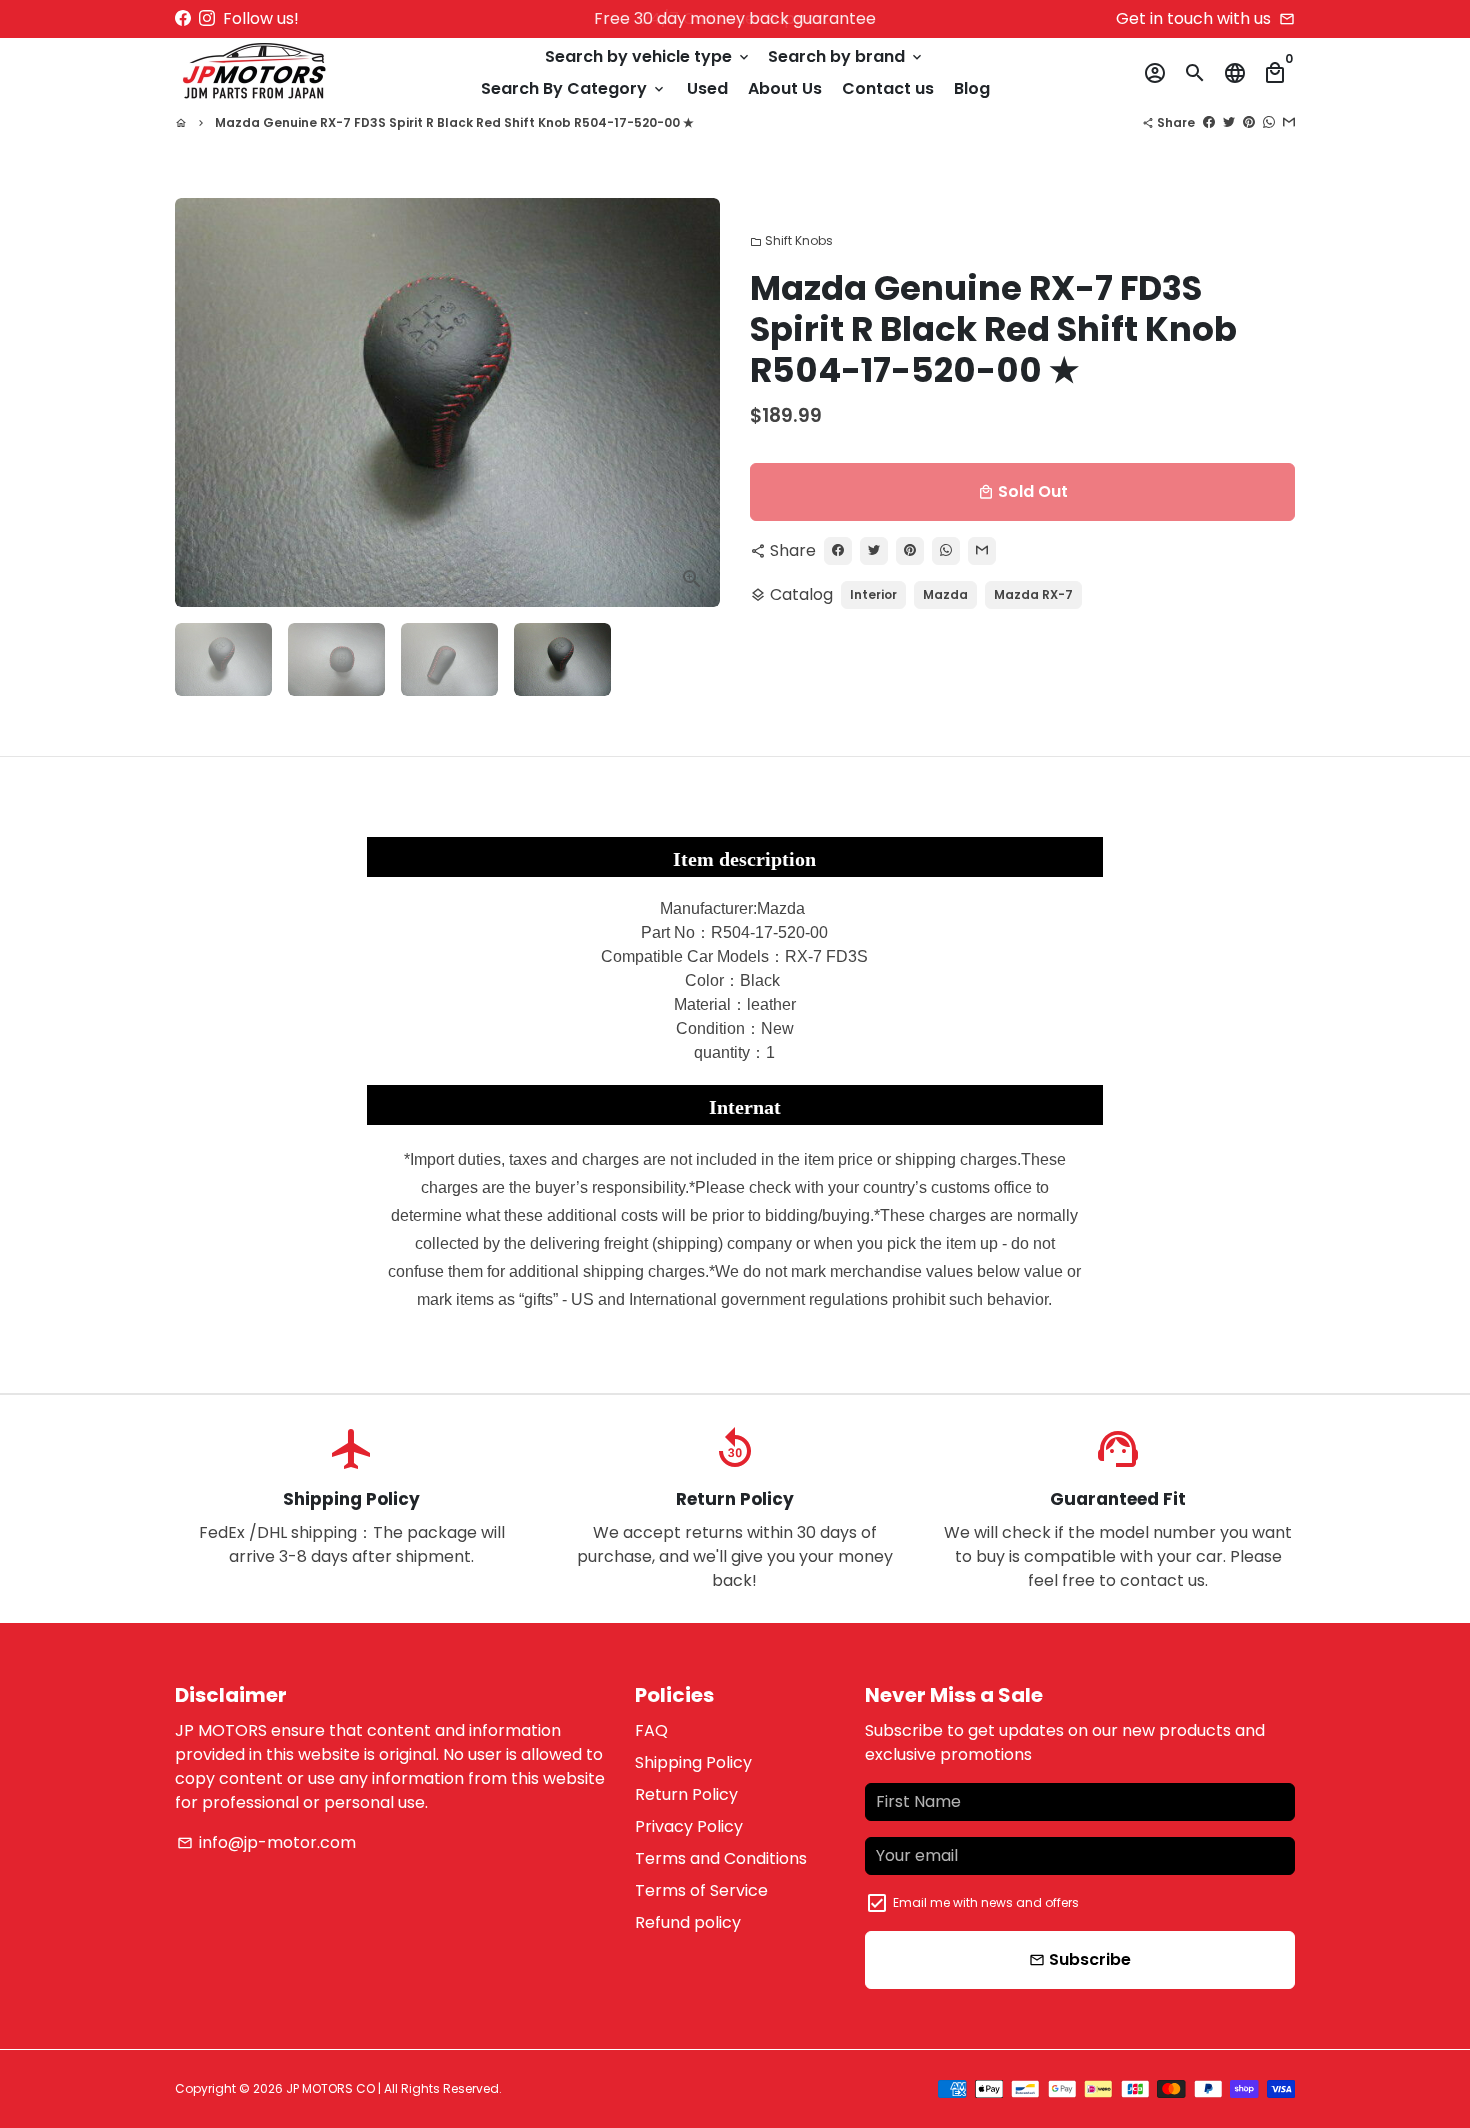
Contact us (888, 88)
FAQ (651, 1730)
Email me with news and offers (986, 1902)
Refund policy (688, 1922)
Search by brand (846, 56)
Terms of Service (701, 1890)
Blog (972, 88)
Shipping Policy (693, 1762)
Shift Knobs (791, 240)
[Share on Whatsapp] (1269, 122)
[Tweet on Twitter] (1229, 122)
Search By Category (574, 88)
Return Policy (686, 1794)
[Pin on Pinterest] (1249, 122)
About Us (785, 88)
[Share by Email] (1289, 122)
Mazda (945, 594)
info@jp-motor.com (266, 1842)
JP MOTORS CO (330, 2088)
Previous (202, 403)
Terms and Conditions (721, 1858)
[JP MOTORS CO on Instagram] (207, 18)
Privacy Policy (689, 1826)
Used (707, 88)
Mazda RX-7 (1033, 594)
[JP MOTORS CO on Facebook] (183, 18)
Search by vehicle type (648, 56)
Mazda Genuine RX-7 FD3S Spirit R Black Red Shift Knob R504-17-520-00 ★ (454, 122)
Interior (873, 594)
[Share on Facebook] (1209, 122)
